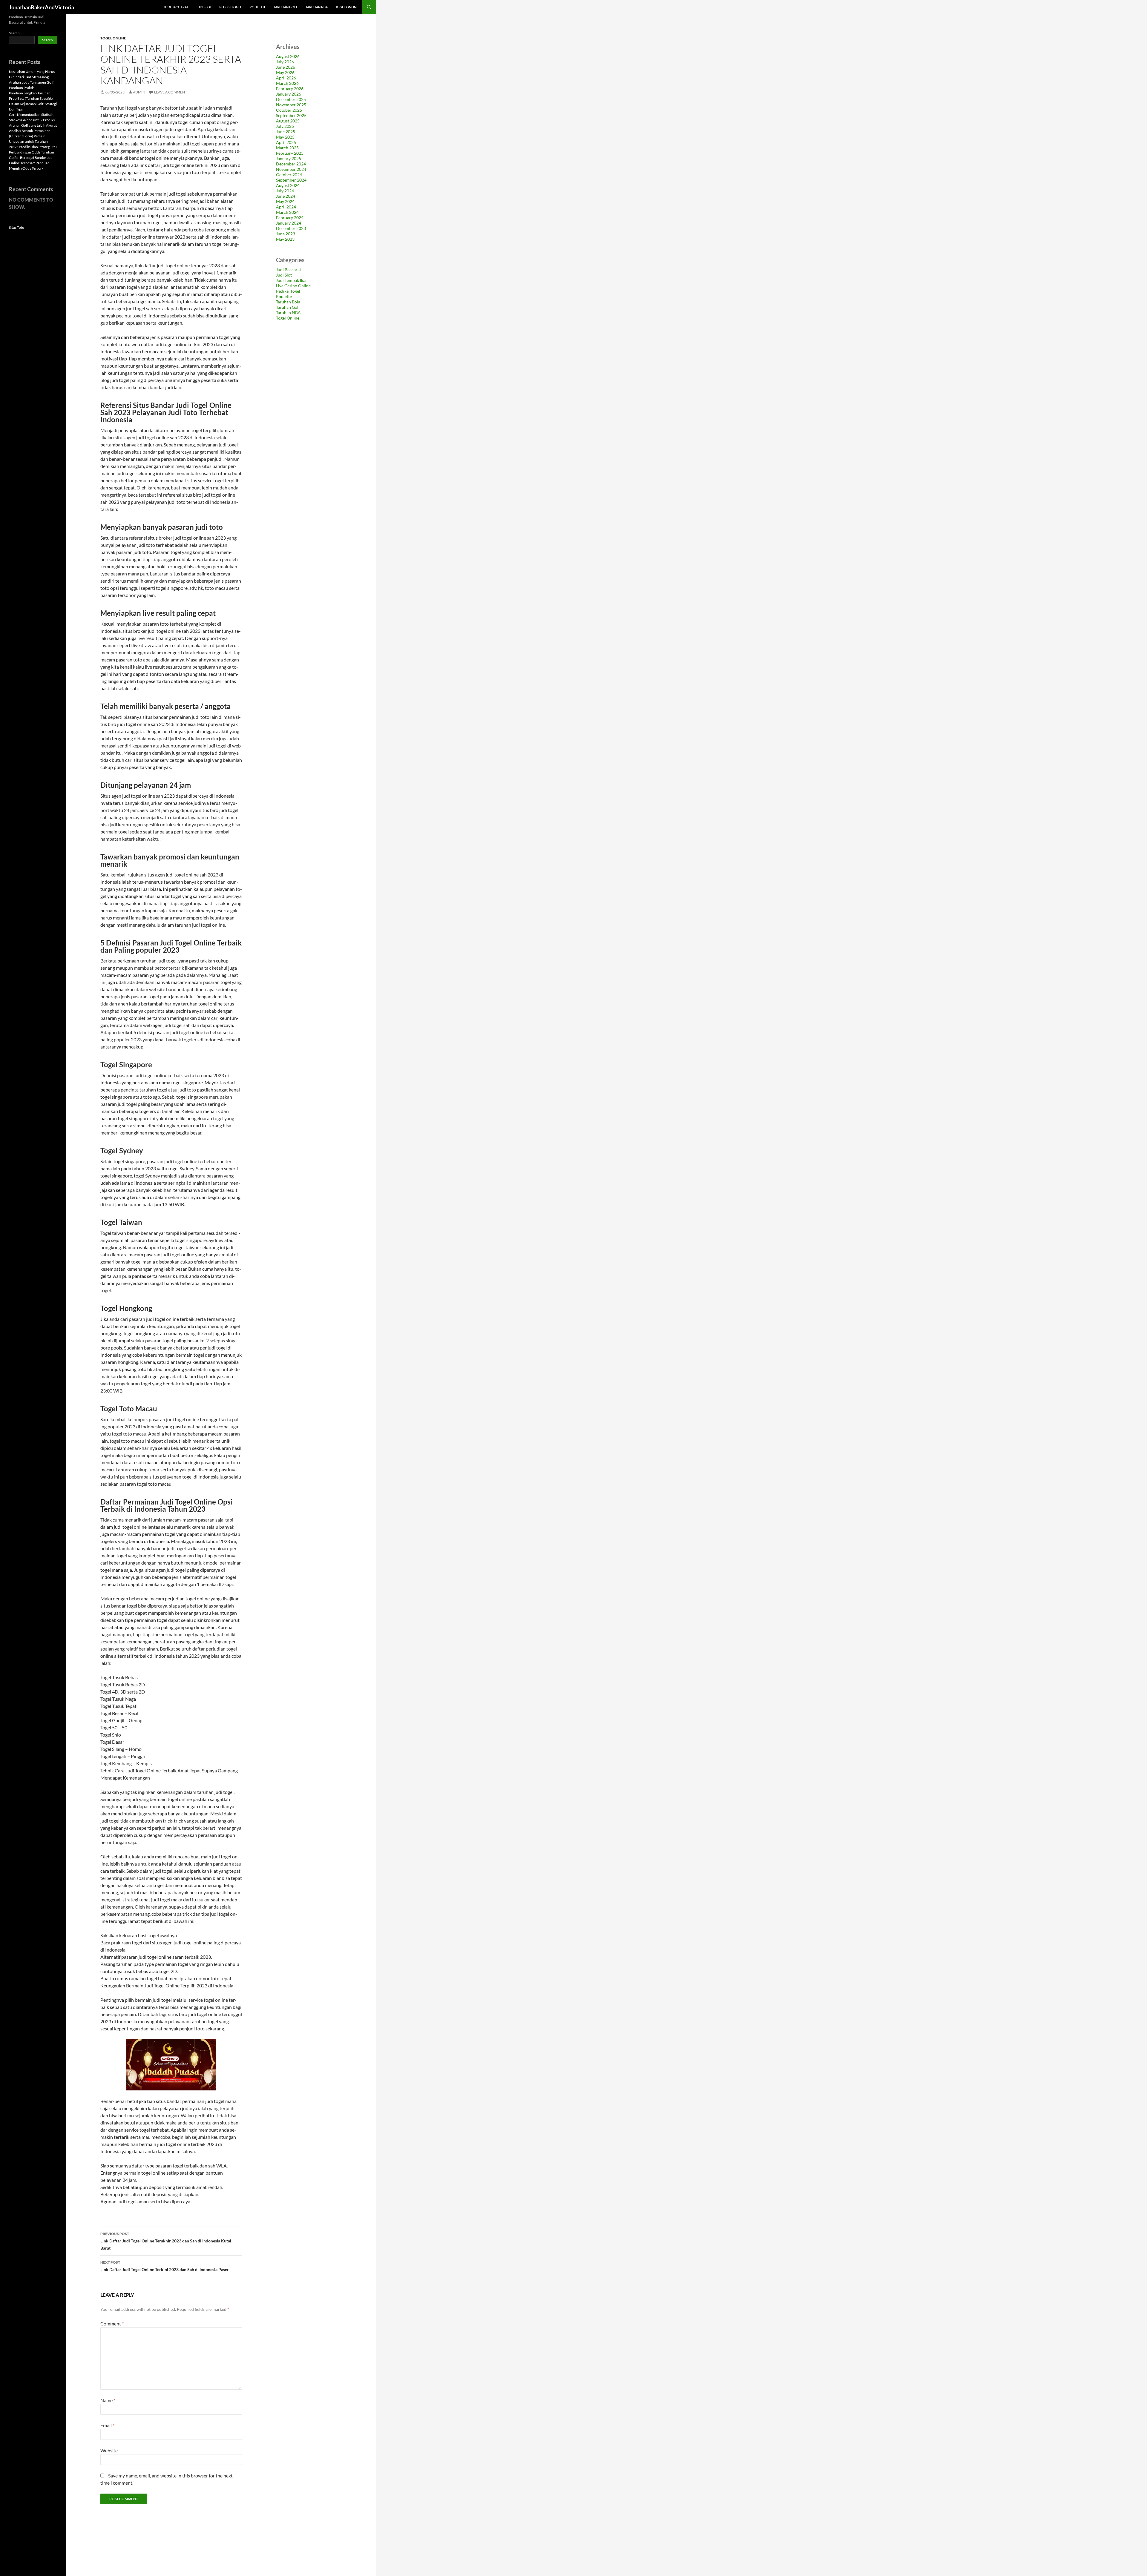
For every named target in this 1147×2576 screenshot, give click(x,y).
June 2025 (286, 132)
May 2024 (285, 201)
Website (109, 2450)
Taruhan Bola (288, 302)
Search (14, 33)
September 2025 (291, 115)
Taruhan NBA (317, 7)
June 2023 (286, 234)
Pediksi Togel (231, 7)
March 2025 (287, 148)
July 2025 (285, 126)
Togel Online (347, 7)
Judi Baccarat (176, 7)
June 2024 (286, 196)
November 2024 (291, 169)
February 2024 (290, 218)
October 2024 (289, 175)
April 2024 (286, 207)
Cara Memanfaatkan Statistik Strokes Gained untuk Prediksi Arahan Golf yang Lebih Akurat (33, 120)
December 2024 (291, 164)
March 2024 (287, 212)
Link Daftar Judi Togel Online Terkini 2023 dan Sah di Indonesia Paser (165, 2266)
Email (107, 2425)
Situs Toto (17, 227)
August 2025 (288, 121)
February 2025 (290, 153)
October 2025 (289, 110)
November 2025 (291, 105)
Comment (112, 2324)
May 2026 (285, 72)
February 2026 (290, 89)
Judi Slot (204, 7)
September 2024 (291, 180)
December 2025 (291, 99)
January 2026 (289, 94)
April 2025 (286, 142)
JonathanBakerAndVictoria (42, 7)
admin (139, 92)
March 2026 (287, 83)
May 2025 (285, 137)
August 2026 (288, 56)
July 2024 (285, 191)
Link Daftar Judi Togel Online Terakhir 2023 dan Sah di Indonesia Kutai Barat (166, 2241)
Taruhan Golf (286, 7)
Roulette (258, 7)
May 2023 (285, 239)
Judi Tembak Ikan (292, 280)
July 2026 (285, 62)
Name (108, 2400)
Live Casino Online (293, 286)
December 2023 (291, 228)
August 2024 (288, 185)
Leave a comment (171, 92)
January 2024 (289, 223)
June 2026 (286, 67)
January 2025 (289, 158)
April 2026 (286, 78)
